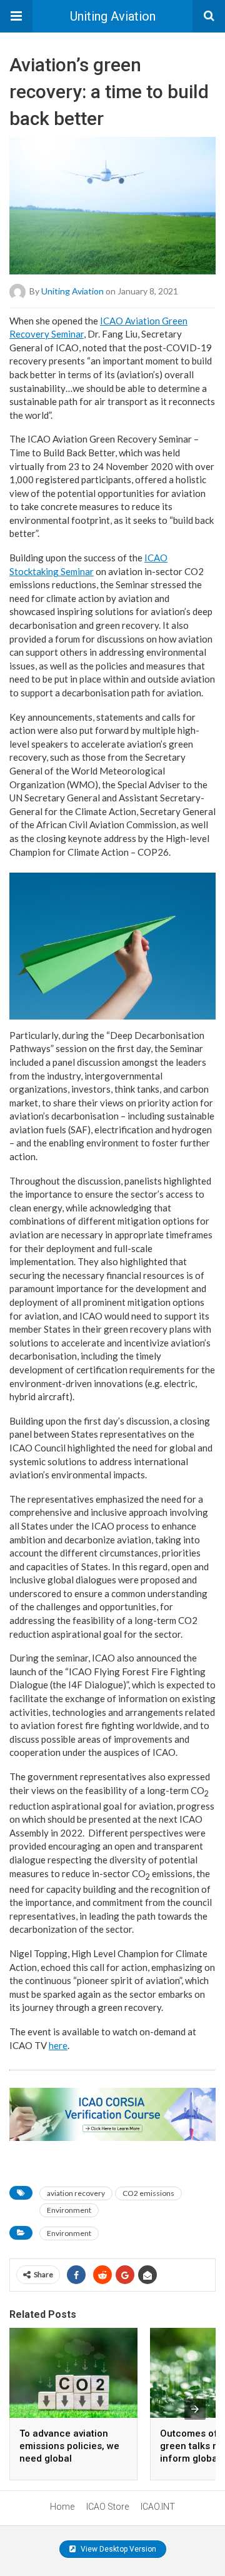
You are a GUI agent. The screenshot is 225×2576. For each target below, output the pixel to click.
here (58, 2045)
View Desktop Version (117, 2549)
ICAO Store (107, 2507)
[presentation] (195, 2409)
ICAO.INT (158, 2507)
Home (62, 2507)
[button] (16, 16)
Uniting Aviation (113, 16)
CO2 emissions (148, 2193)
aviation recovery (76, 2193)
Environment (69, 2210)
